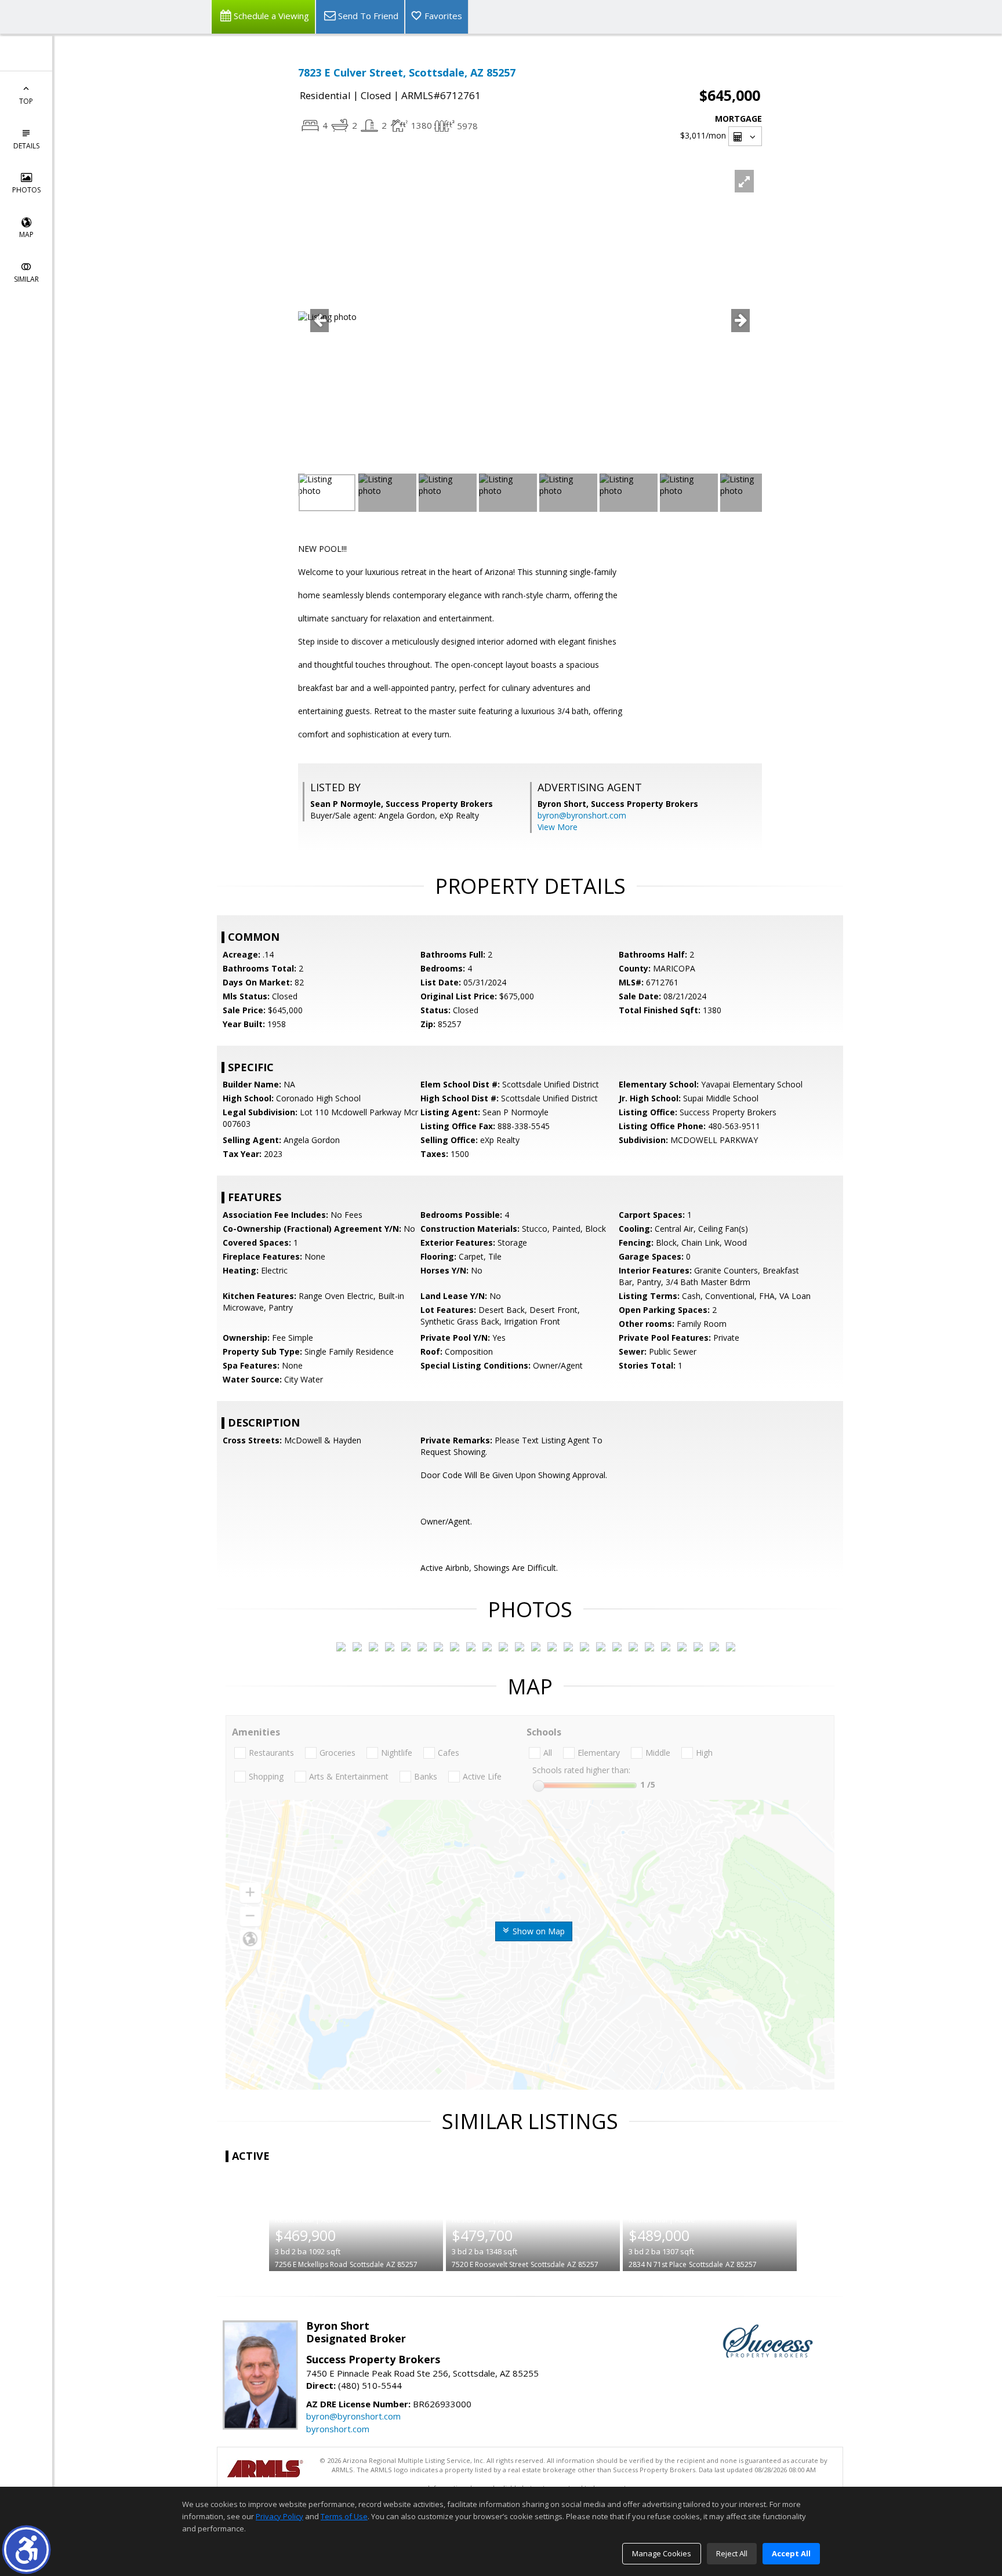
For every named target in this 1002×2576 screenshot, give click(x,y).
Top (26, 101)
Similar (26, 279)
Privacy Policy (279, 2516)
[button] (26, 2550)
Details (26, 146)
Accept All (791, 2553)
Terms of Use (344, 2516)
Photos (26, 190)
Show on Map (538, 1931)
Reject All (732, 2553)
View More (558, 827)
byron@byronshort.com (582, 815)
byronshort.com (338, 2429)
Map (26, 234)
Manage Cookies (662, 2553)
